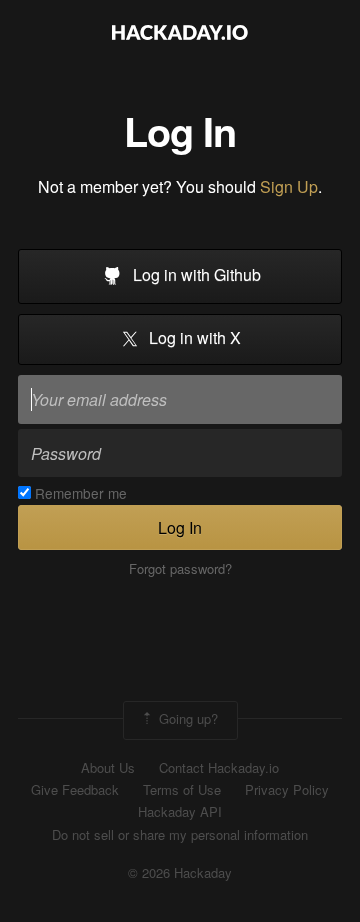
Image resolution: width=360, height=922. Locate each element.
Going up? (186, 718)
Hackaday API (180, 812)
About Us (108, 768)
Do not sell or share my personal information (180, 835)
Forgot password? (180, 569)
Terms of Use (182, 790)
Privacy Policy (287, 790)
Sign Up (289, 186)
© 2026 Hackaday (180, 873)
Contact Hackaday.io (219, 768)
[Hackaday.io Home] (180, 34)
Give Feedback (75, 790)
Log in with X (193, 338)
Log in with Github (195, 274)
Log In (180, 527)
